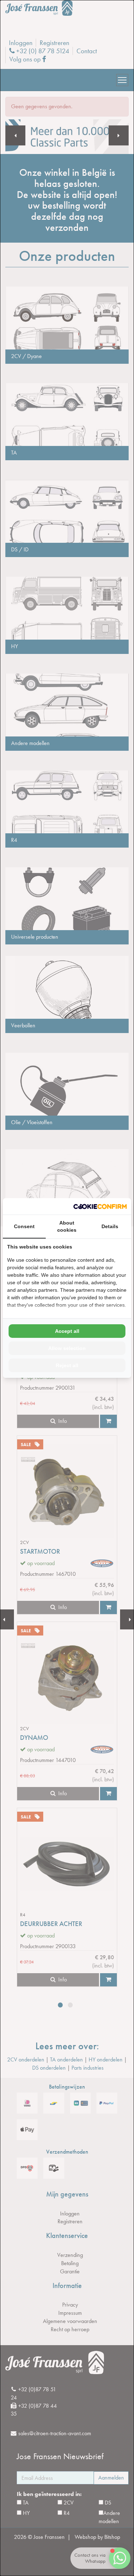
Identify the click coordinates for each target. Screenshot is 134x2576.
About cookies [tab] (67, 1226)
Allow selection (67, 1348)
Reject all (67, 1365)
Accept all (67, 1331)
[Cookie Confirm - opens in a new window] (100, 1207)
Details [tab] (110, 1226)
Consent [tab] (24, 1226)
